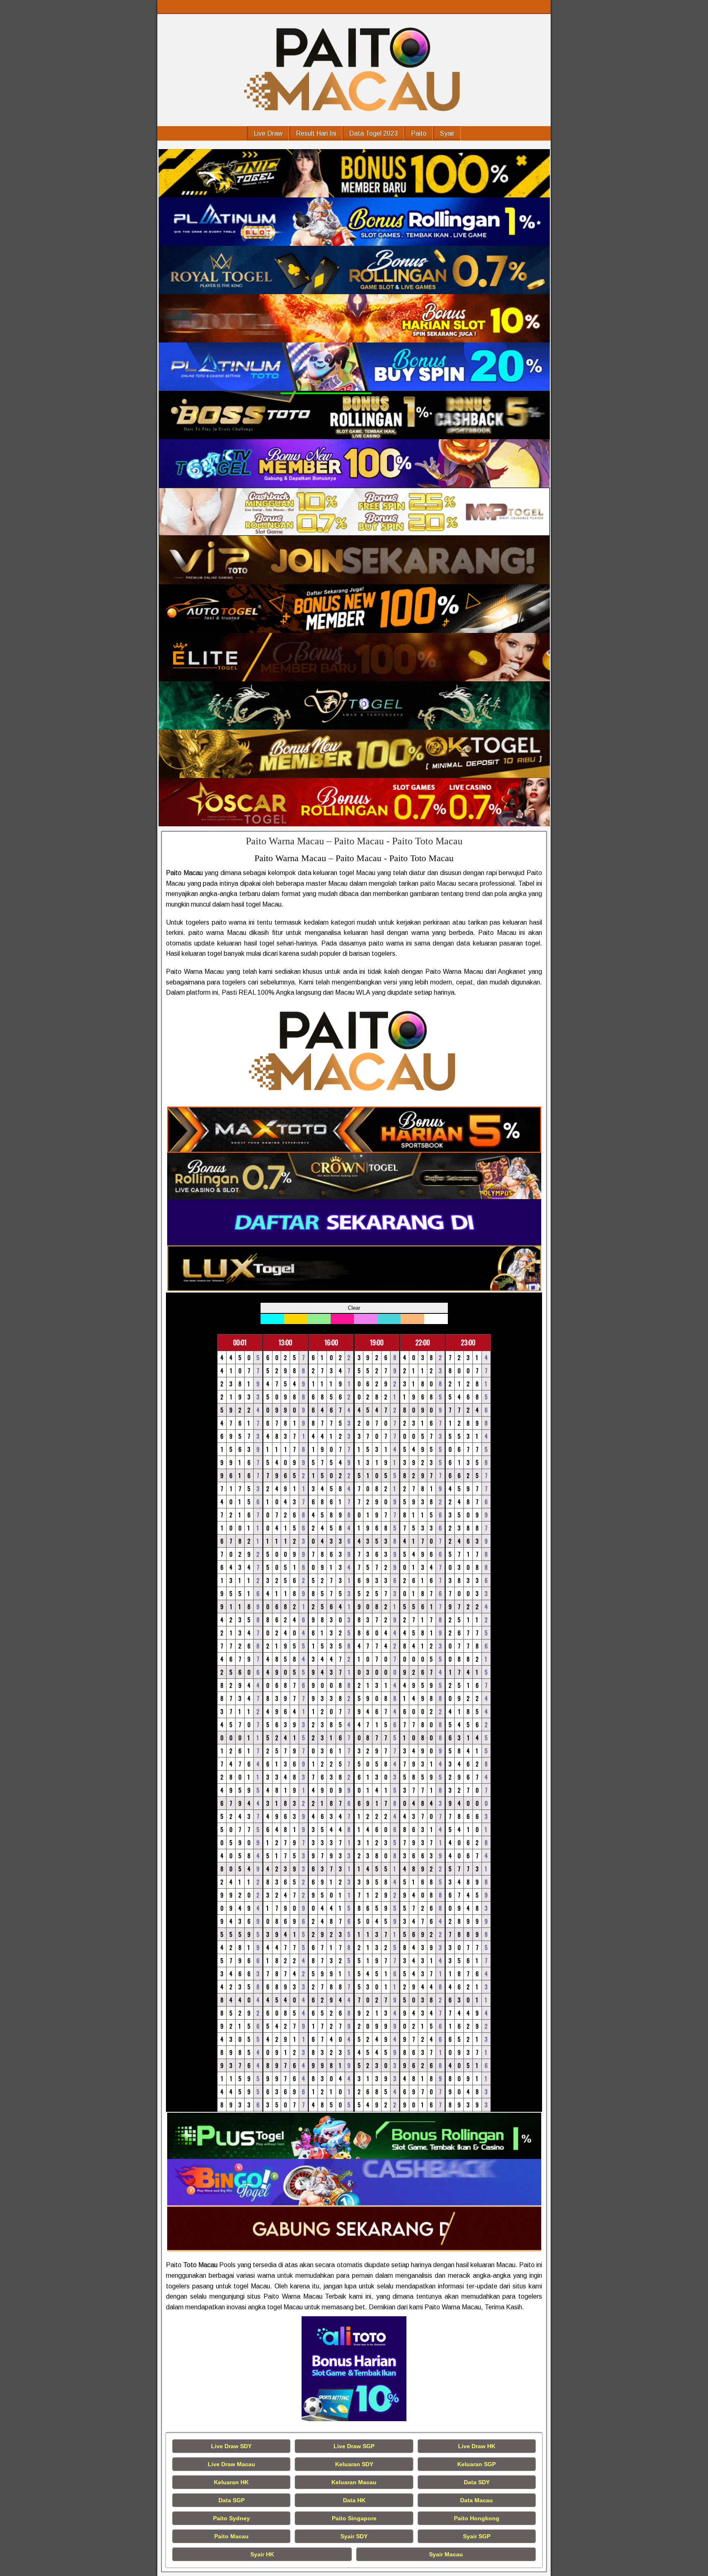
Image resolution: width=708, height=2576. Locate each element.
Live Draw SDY (231, 2446)
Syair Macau (446, 2554)
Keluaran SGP (477, 2464)
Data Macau (477, 2500)
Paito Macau (231, 2536)
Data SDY (477, 2482)
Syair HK (262, 2554)
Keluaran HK (231, 2482)
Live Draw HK (477, 2446)
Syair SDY (354, 2536)
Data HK (354, 2500)
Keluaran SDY (354, 2464)
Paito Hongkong (477, 2518)
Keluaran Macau (354, 2482)
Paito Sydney (231, 2518)
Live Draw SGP (354, 2446)
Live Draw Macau (231, 2464)
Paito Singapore (354, 2518)
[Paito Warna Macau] (354, 173)
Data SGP (231, 2500)
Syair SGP (477, 2536)
